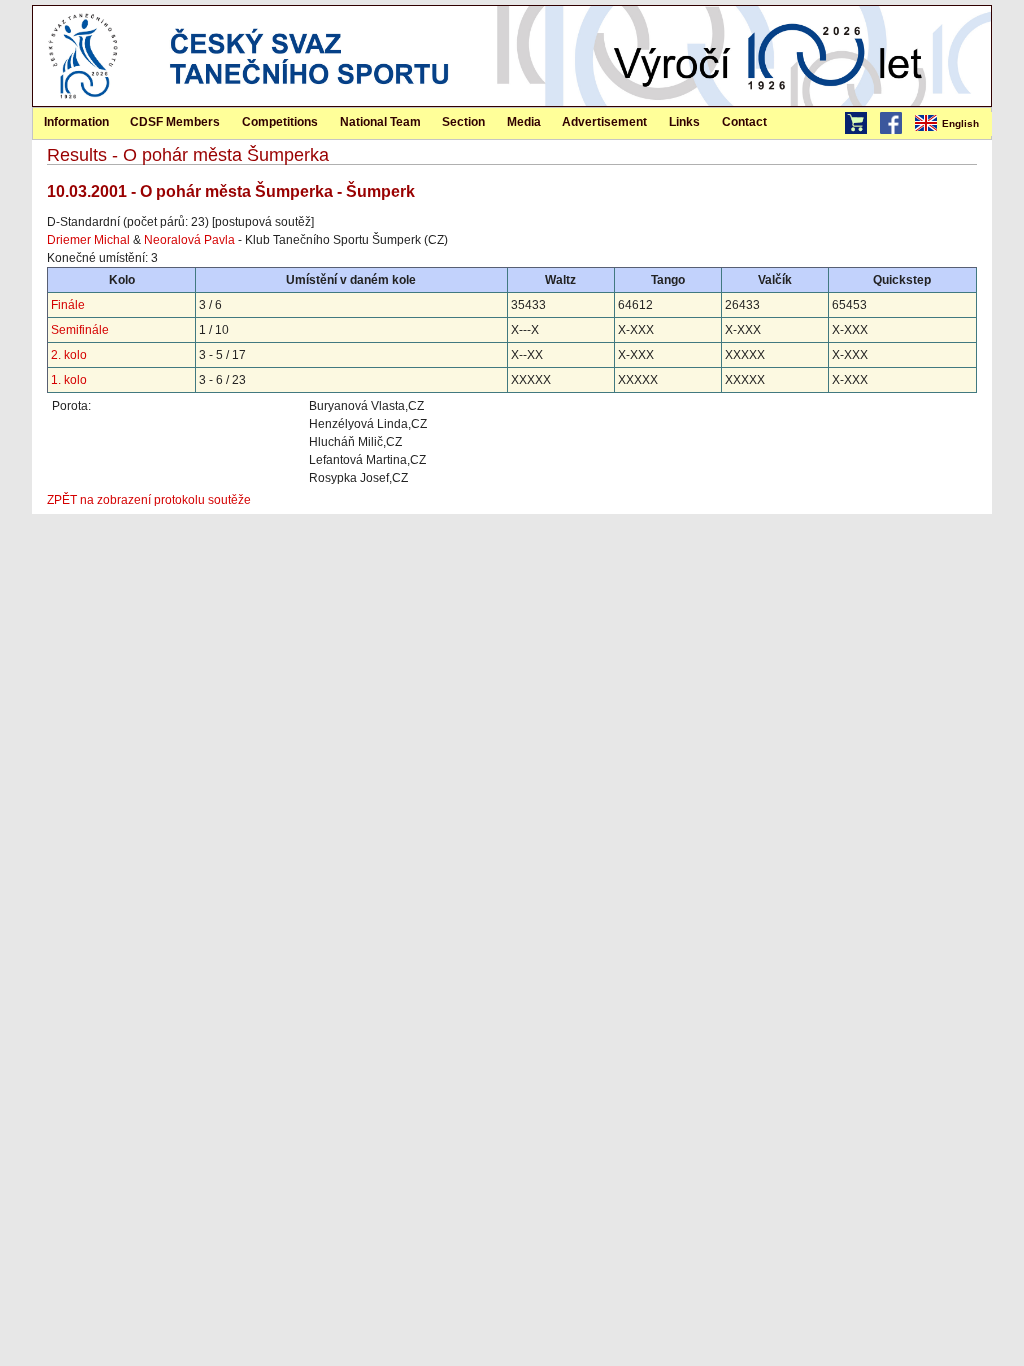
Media (524, 122)
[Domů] (83, 102)
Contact (744, 122)
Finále (68, 305)
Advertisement (604, 122)
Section (463, 122)
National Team (380, 122)
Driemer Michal (88, 240)
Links (684, 122)
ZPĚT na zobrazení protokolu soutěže (149, 500)
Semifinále (80, 330)
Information (76, 122)
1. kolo (69, 380)
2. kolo (69, 355)
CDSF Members (175, 122)
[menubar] (952, 124)
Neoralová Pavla (189, 240)
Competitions (280, 122)
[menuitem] (952, 124)
